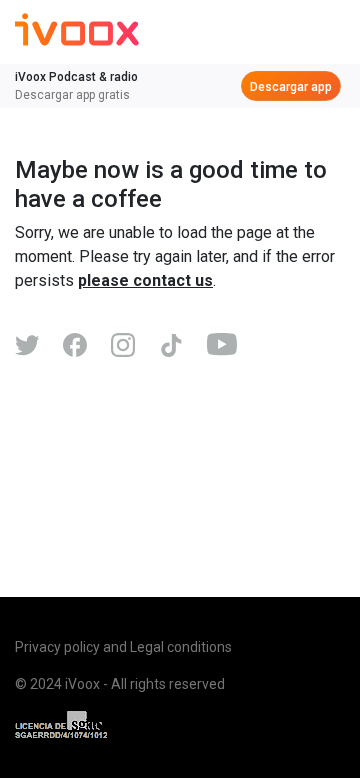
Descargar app (291, 87)
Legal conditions (181, 647)
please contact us (145, 280)
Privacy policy (57, 647)
